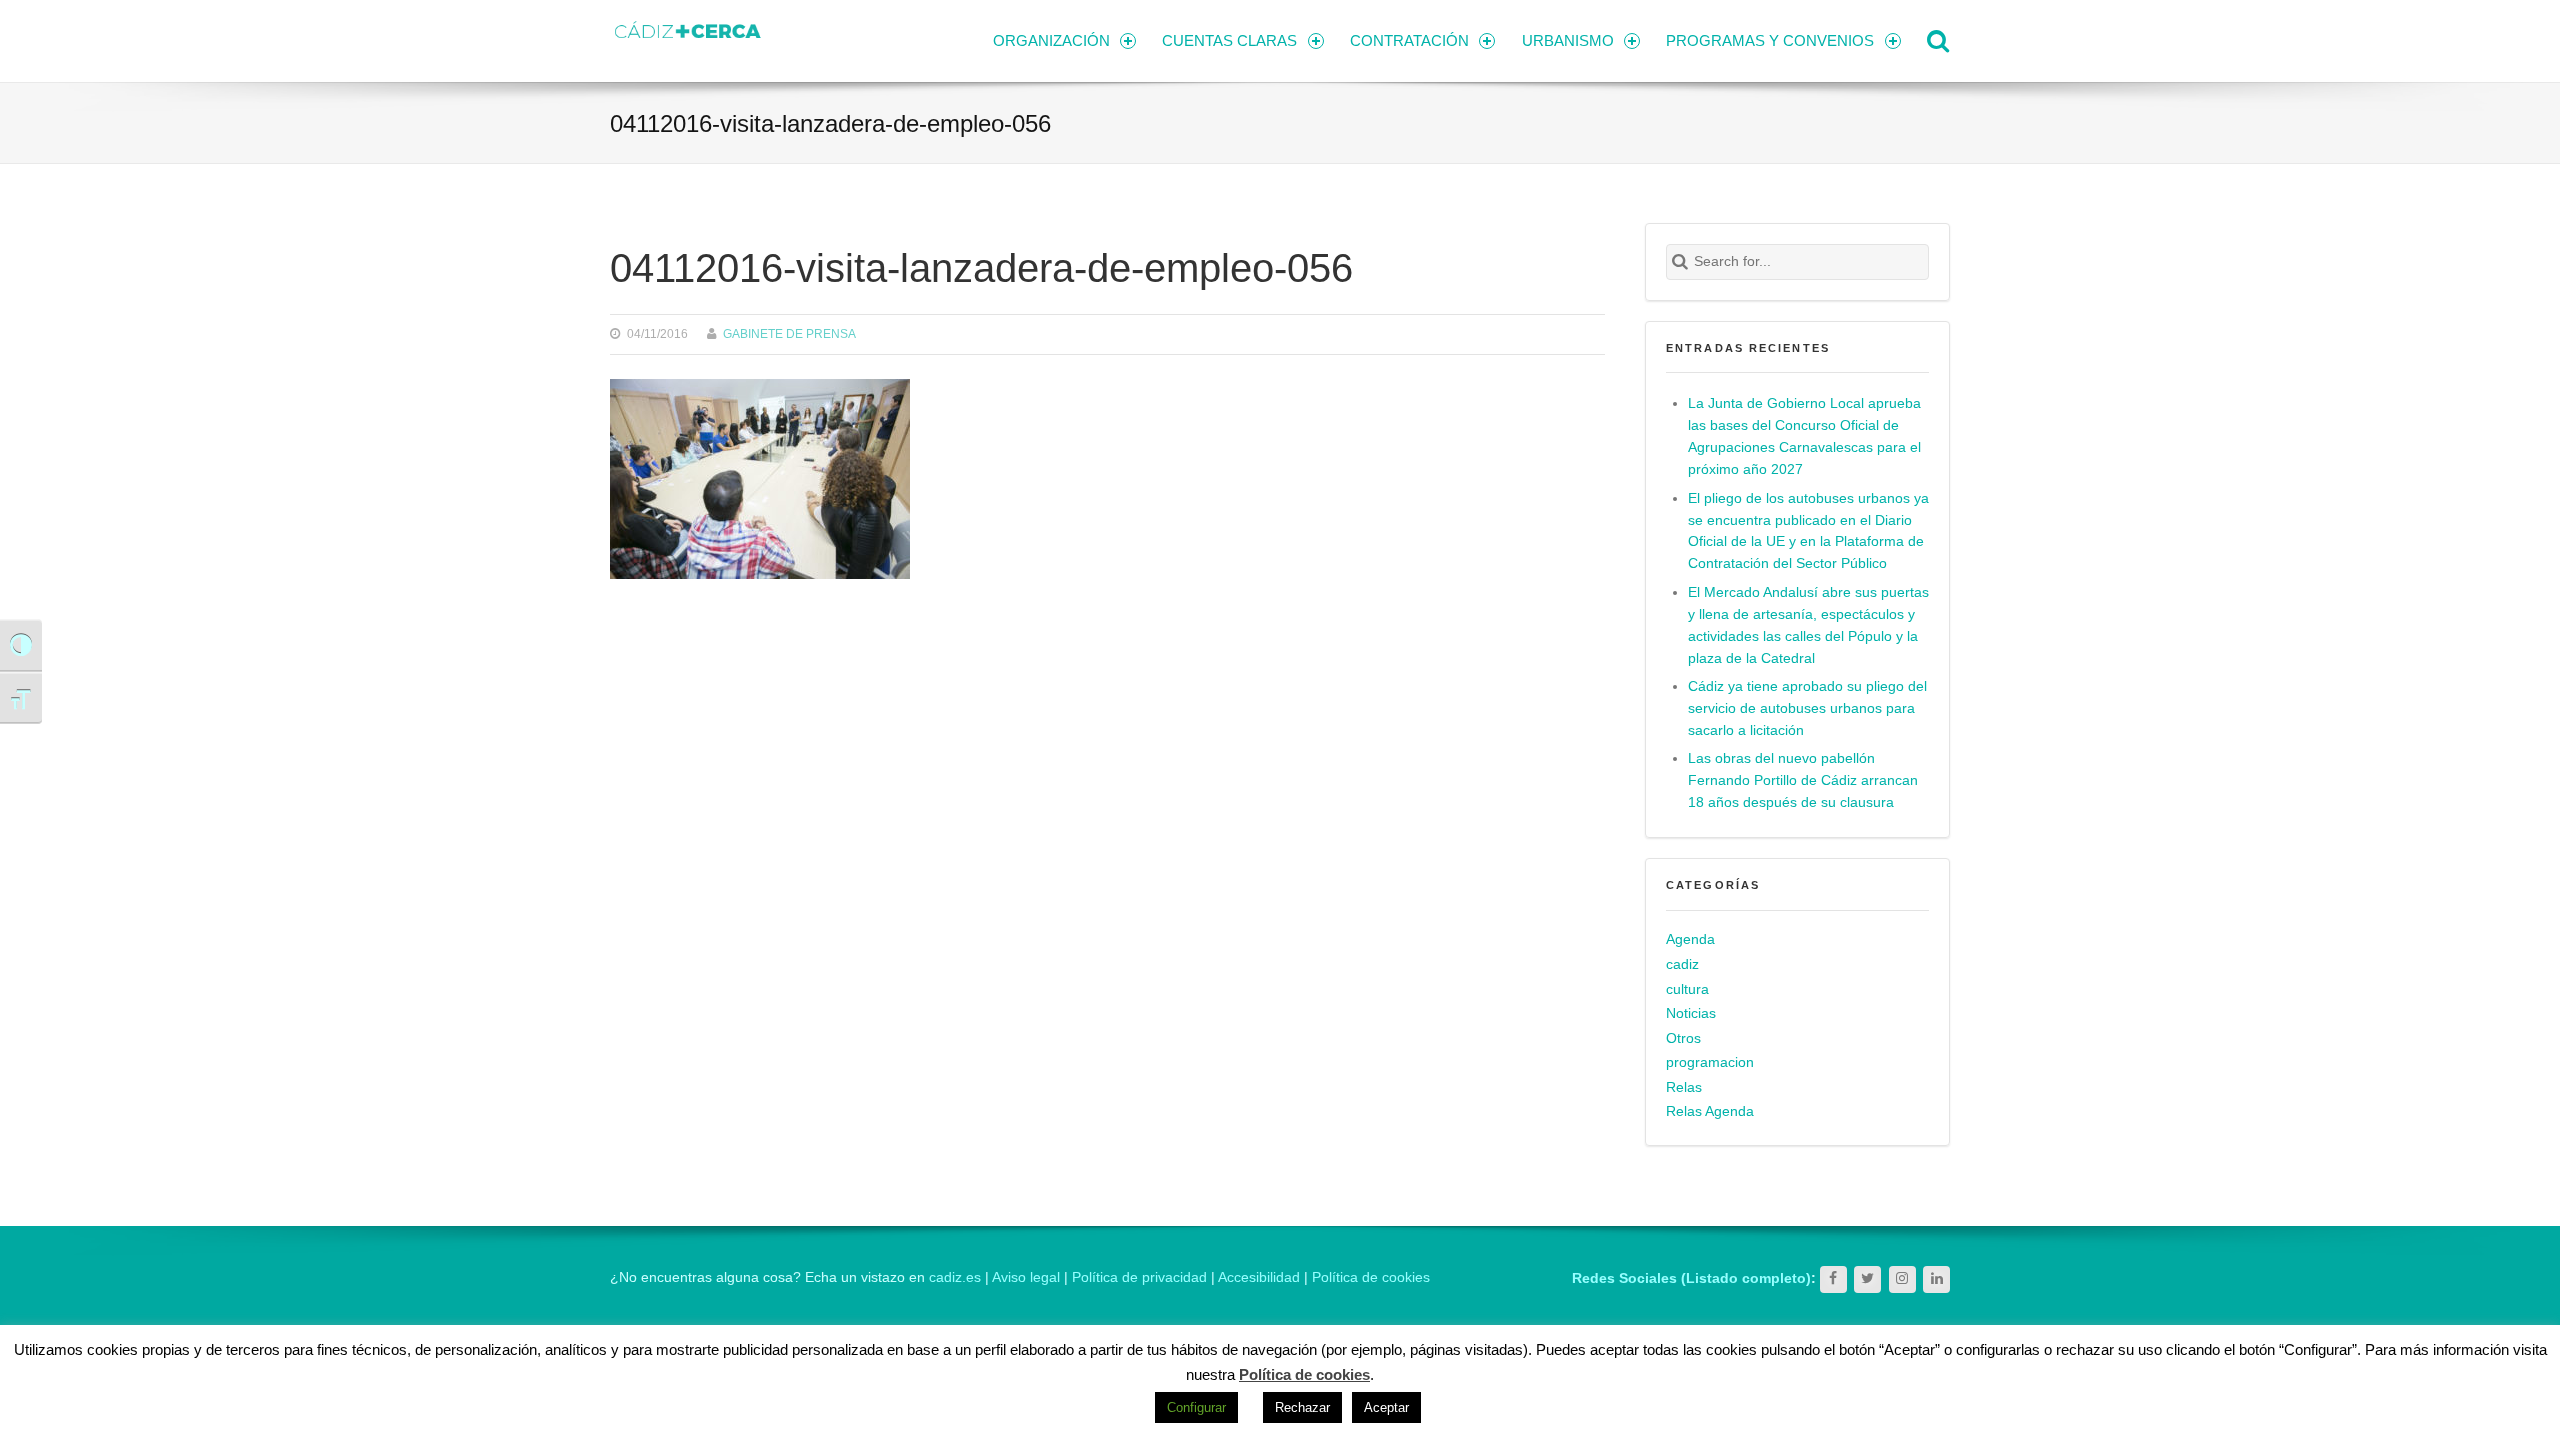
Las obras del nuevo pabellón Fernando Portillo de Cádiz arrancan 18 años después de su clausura (1803, 780)
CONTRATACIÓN (1409, 40)
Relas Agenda (1710, 1111)
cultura (1687, 989)
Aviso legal (1026, 1277)
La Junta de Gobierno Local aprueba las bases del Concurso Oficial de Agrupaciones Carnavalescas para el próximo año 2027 (1804, 436)
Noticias (1691, 1013)
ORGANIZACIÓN (1051, 40)
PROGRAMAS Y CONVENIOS (1770, 40)
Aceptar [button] (1386, 1407)
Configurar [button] (1196, 1407)
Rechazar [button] (1302, 1407)
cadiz (1682, 964)
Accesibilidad (1259, 1277)
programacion (1710, 1062)
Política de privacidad (1139, 1277)
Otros (1683, 1038)
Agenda (1690, 939)
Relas (1684, 1087)
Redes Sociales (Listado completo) (1691, 1278)
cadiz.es (955, 1277)
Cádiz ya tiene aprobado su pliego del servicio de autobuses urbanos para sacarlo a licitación (1807, 708)
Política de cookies (1371, 1277)
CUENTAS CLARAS (1229, 40)
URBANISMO (1568, 40)
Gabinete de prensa (789, 333)
